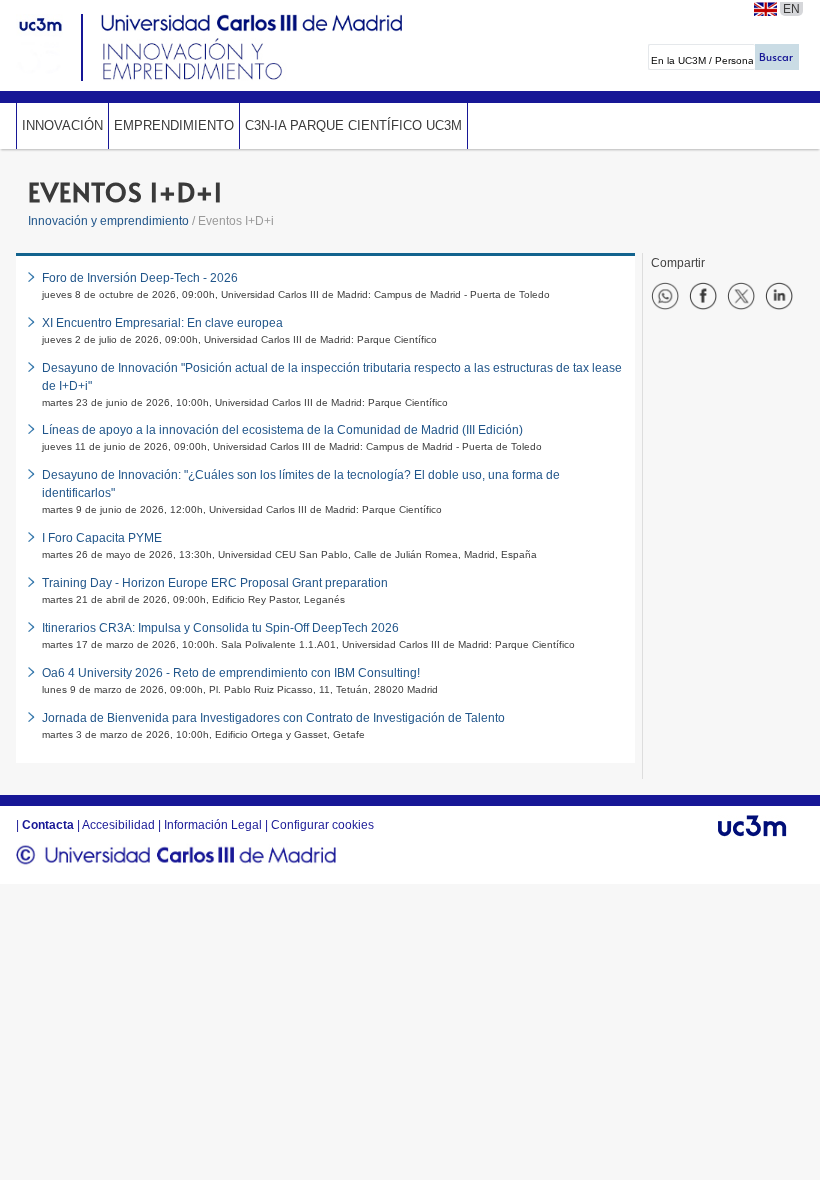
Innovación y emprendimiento (108, 221)
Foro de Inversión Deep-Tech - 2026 (140, 278)
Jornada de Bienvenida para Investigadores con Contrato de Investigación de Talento (273, 718)
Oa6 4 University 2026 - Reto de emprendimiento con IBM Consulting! (231, 673)
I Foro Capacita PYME (102, 538)
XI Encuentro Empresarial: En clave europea (162, 323)
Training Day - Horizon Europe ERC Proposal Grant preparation (215, 583)
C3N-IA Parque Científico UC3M (353, 125)
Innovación (62, 125)
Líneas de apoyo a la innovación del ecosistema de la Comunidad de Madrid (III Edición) (282, 430)
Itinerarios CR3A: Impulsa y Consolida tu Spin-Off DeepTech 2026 (220, 628)
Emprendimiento (174, 125)
